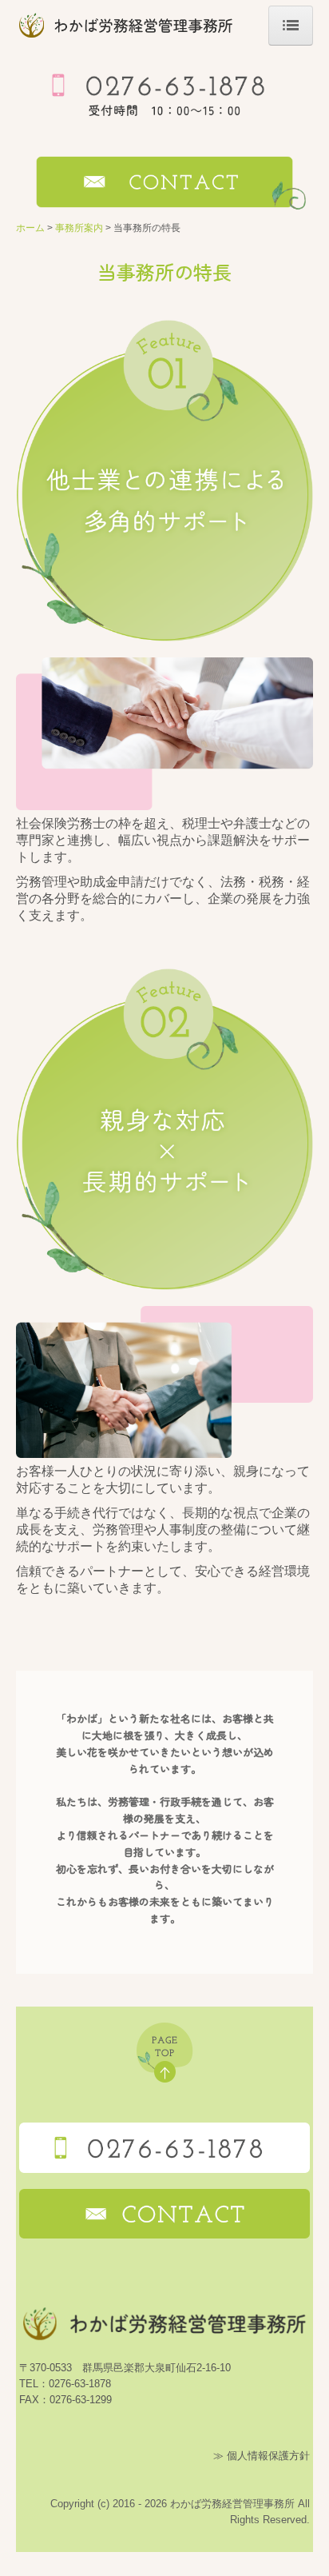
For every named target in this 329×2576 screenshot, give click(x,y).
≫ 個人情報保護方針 (262, 2456)
